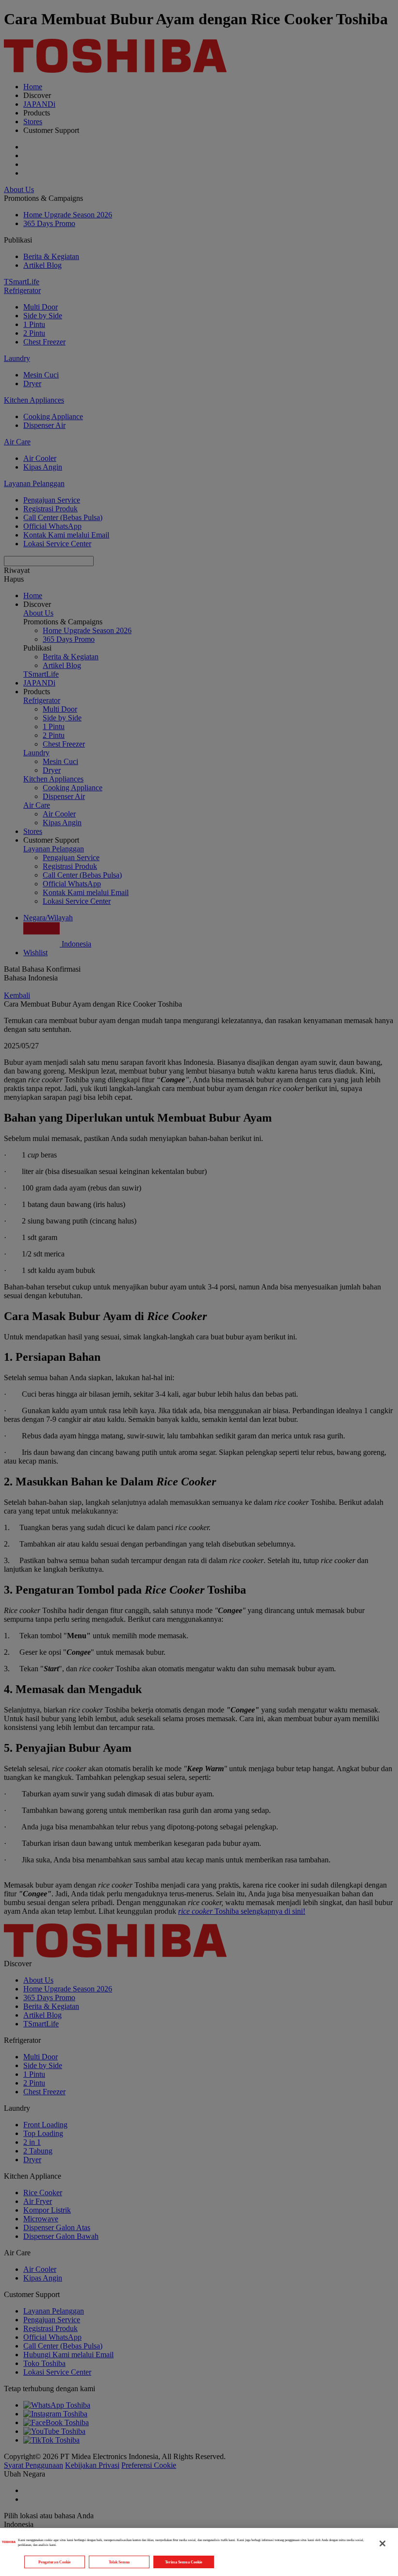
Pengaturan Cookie (55, 2562)
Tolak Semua (119, 2562)
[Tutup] (382, 2543)
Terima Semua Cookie (184, 2562)
